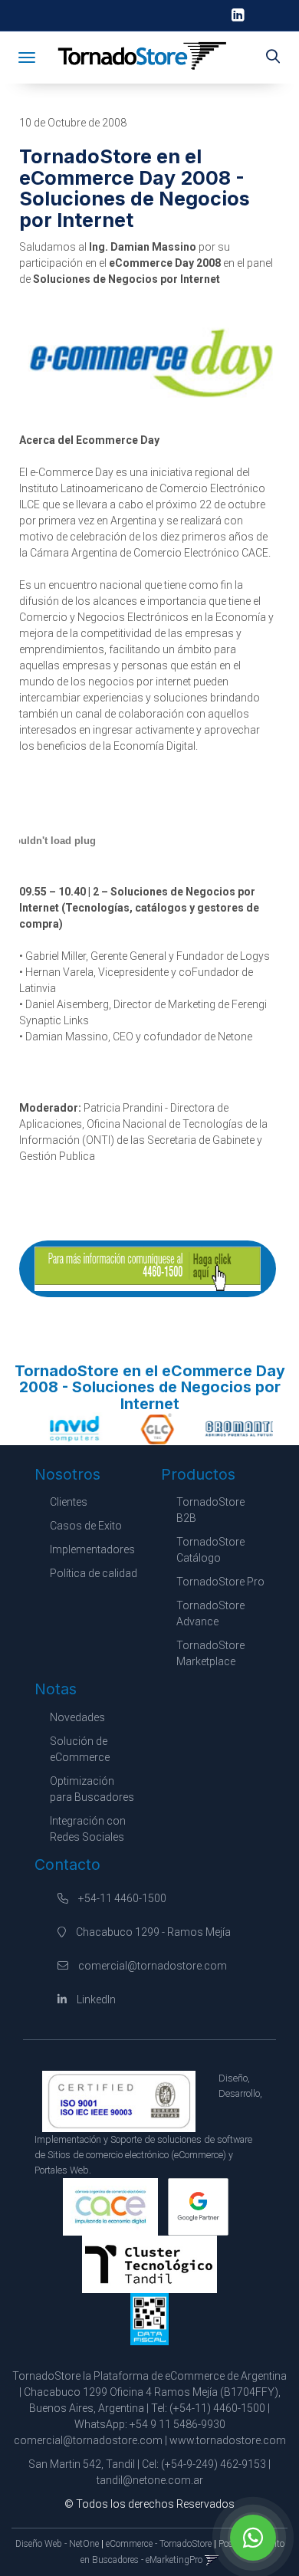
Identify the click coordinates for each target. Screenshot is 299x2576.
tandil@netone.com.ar (150, 2480)
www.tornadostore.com (228, 2440)
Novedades (77, 1717)
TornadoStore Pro (220, 1582)
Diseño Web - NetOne (57, 2544)
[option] (68, 1428)
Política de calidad (94, 1573)
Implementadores (92, 1549)
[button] (273, 58)
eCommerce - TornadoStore (159, 2544)
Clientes (69, 1502)
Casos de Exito (86, 1526)
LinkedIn (95, 1999)
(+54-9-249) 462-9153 (214, 2464)
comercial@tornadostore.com (153, 1966)
